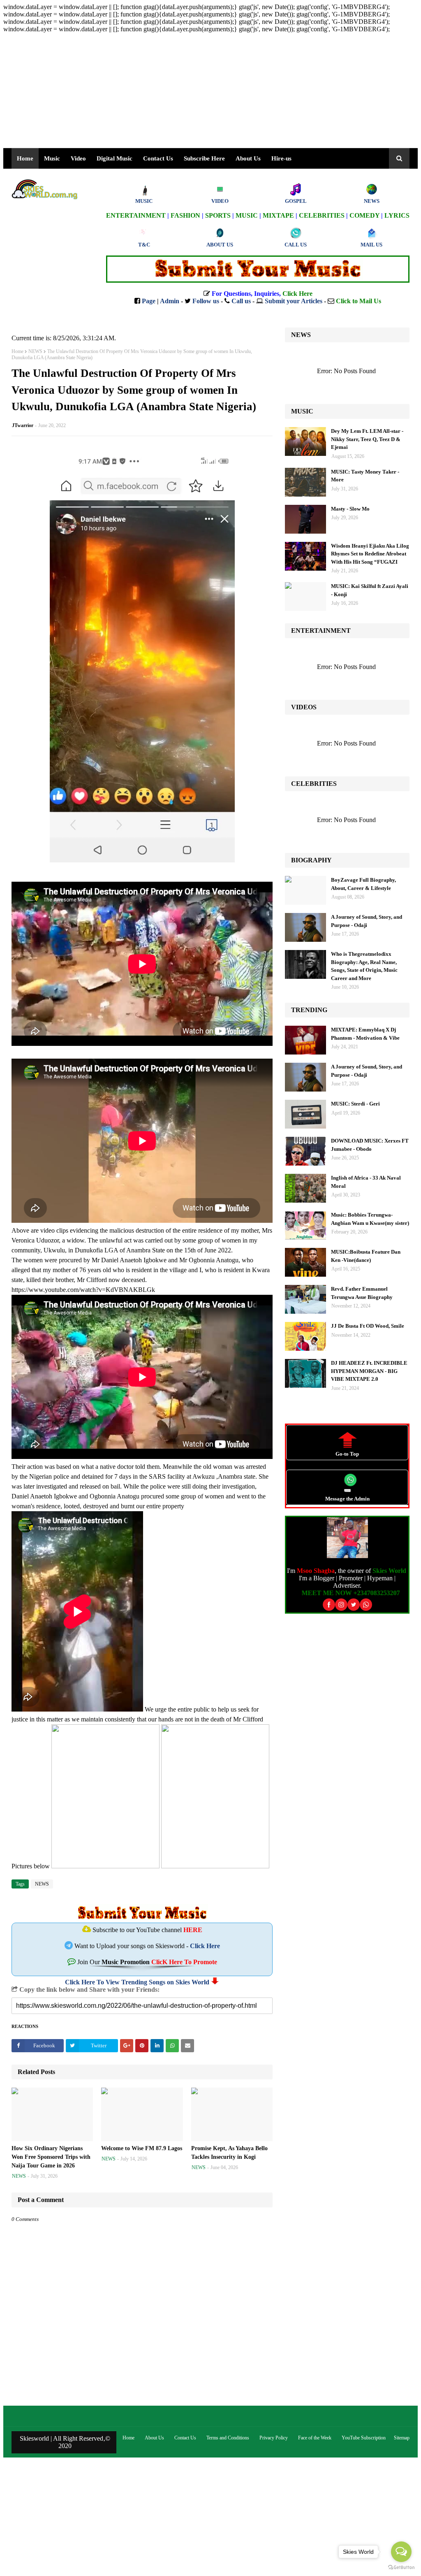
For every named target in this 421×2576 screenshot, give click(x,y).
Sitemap (402, 2438)
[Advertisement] (210, 91)
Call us (241, 301)
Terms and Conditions (228, 2438)
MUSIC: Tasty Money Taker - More (365, 476)
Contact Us (185, 2438)
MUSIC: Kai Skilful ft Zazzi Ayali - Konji (370, 590)
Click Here (205, 1946)
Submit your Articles (294, 301)
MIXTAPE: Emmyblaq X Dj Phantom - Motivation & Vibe (365, 1034)
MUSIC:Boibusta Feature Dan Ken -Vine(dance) (366, 1256)
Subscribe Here (204, 158)
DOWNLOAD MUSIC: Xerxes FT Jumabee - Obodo (370, 1145)
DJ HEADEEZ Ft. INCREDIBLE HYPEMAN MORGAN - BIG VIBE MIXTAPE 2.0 (369, 1371)
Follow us (206, 301)
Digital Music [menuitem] (115, 158)
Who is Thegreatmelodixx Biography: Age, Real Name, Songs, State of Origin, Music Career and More (364, 966)
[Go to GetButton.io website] (401, 2568)
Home (17, 351)
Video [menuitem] (78, 158)
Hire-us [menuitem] (281, 158)
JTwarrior (23, 425)
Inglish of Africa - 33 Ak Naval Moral (366, 1182)
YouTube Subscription (364, 2438)
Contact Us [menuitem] (158, 158)
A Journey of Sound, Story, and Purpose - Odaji (367, 921)
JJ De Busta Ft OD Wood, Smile (368, 1326)
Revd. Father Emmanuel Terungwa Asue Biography (362, 1293)
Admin (170, 301)
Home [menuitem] (25, 158)
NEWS (35, 351)
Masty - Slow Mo (350, 509)
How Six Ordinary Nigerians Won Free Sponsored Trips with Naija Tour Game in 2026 (51, 2157)
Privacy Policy (274, 2438)
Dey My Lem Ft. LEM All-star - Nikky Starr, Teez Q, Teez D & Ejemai (367, 439)
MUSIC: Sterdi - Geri (355, 1104)
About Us (248, 158)
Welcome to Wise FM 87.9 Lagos (142, 2148)
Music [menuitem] (52, 158)
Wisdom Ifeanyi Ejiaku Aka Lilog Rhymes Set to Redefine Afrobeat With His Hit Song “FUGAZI (370, 554)
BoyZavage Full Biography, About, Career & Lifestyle (363, 884)
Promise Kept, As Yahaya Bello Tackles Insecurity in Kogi (229, 2153)
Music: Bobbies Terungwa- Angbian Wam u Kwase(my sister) (370, 1219)
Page (149, 301)
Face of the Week (315, 2438)
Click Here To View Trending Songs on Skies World (137, 1982)
